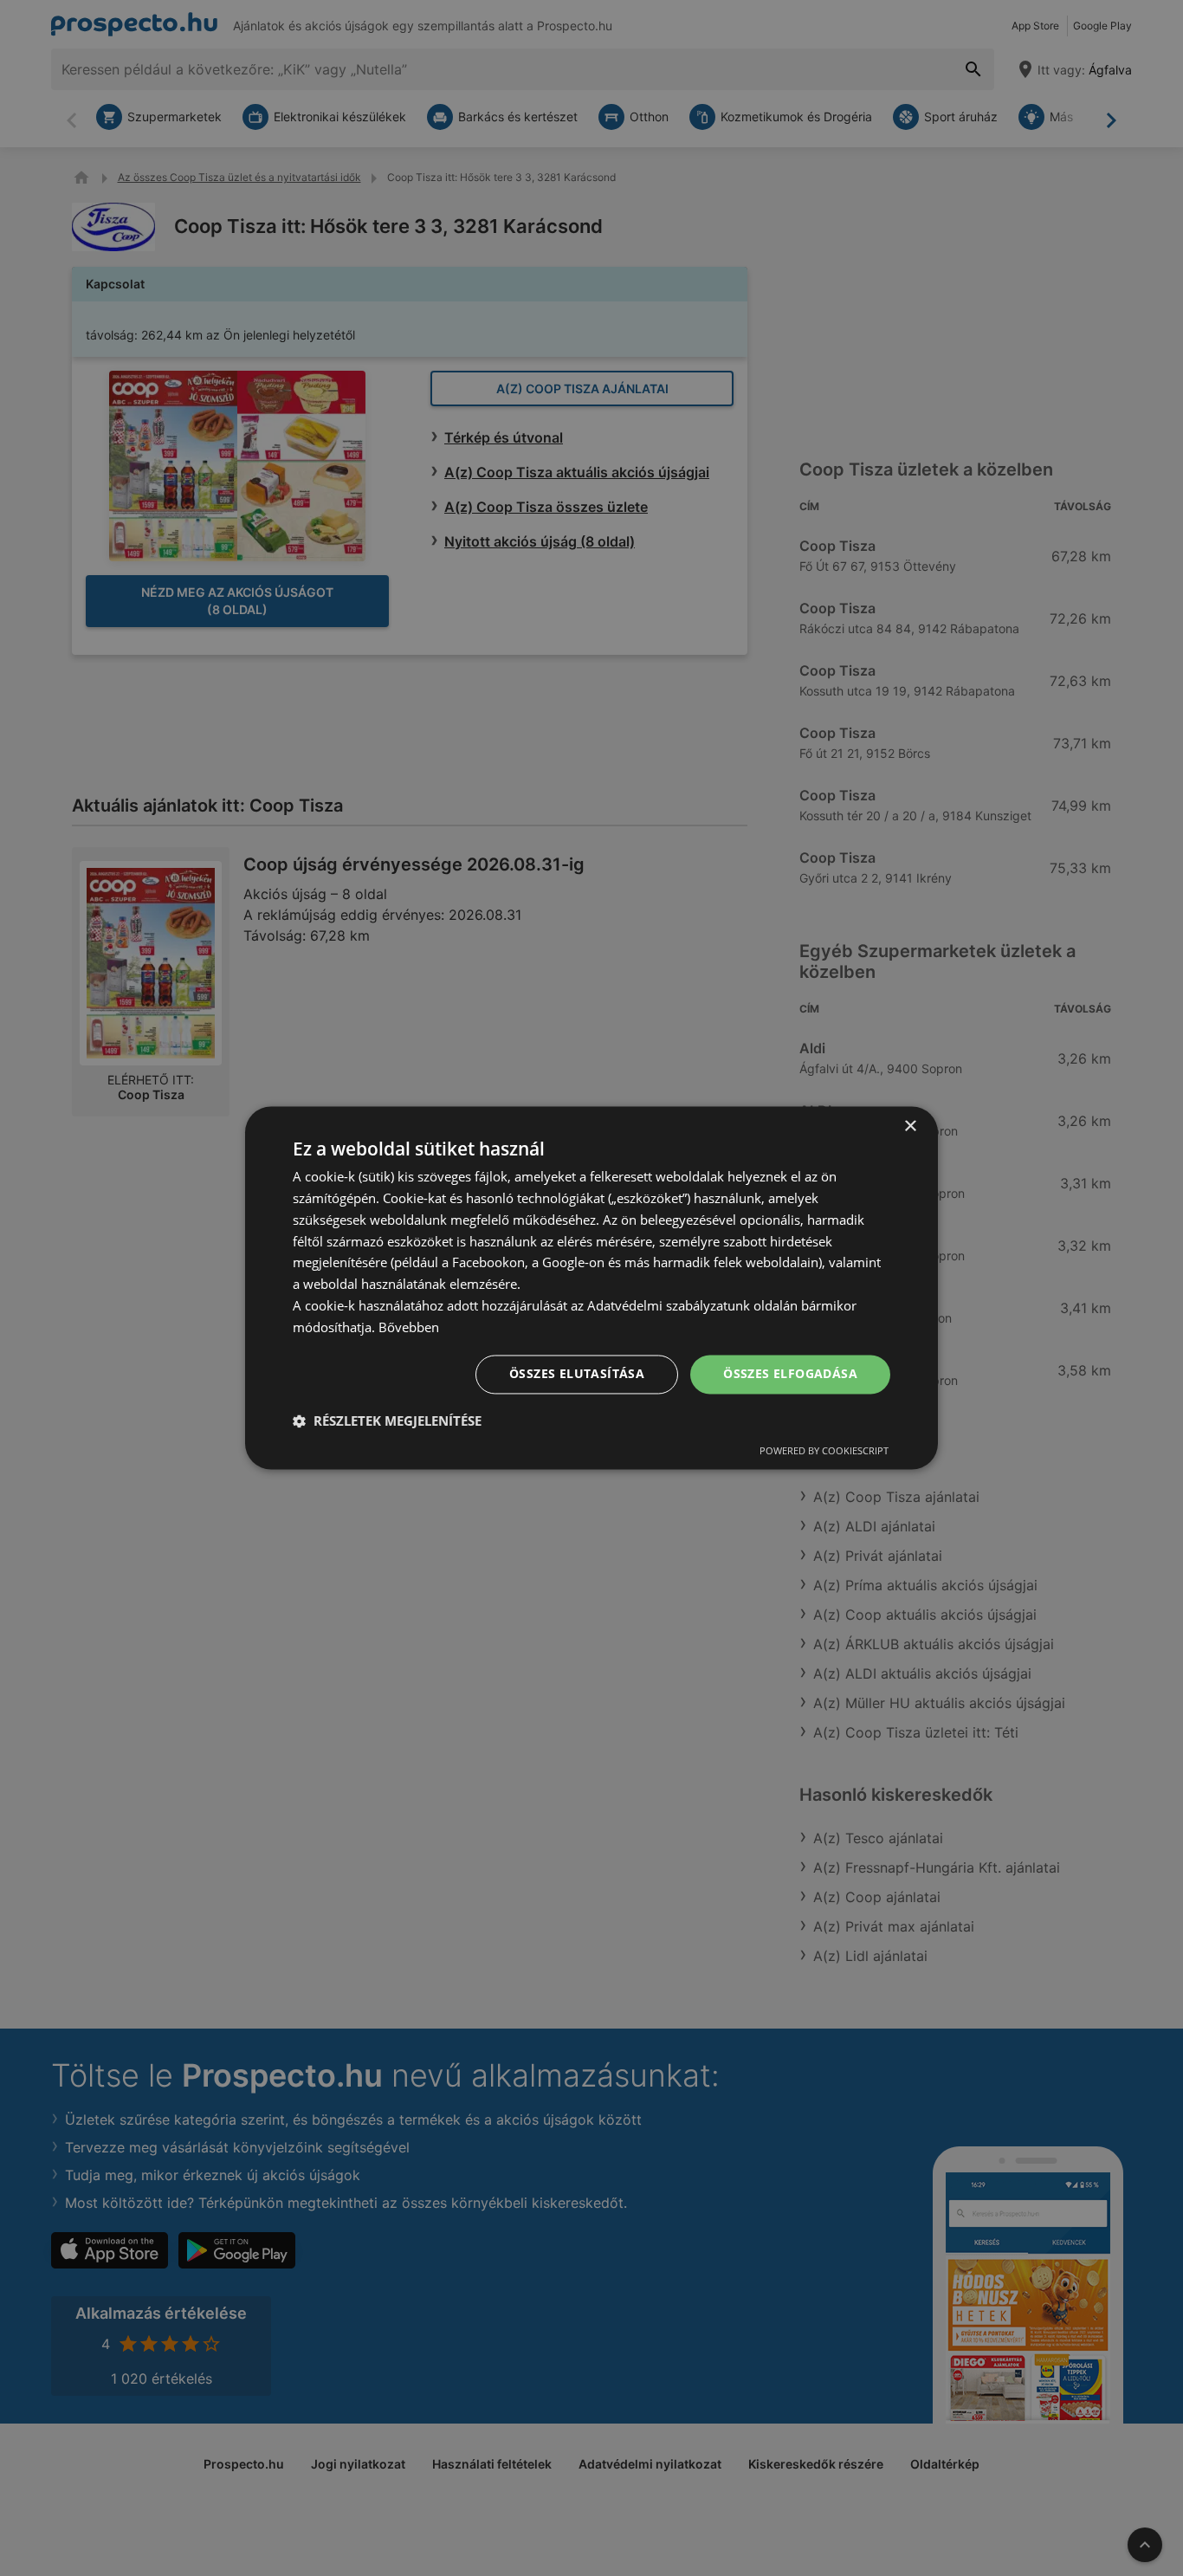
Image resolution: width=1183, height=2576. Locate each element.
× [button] (910, 1126)
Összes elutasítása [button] (577, 1374)
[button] (387, 1421)
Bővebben (409, 1327)
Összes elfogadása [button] (790, 1374)
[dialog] (591, 1288)
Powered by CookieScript (824, 1451)
